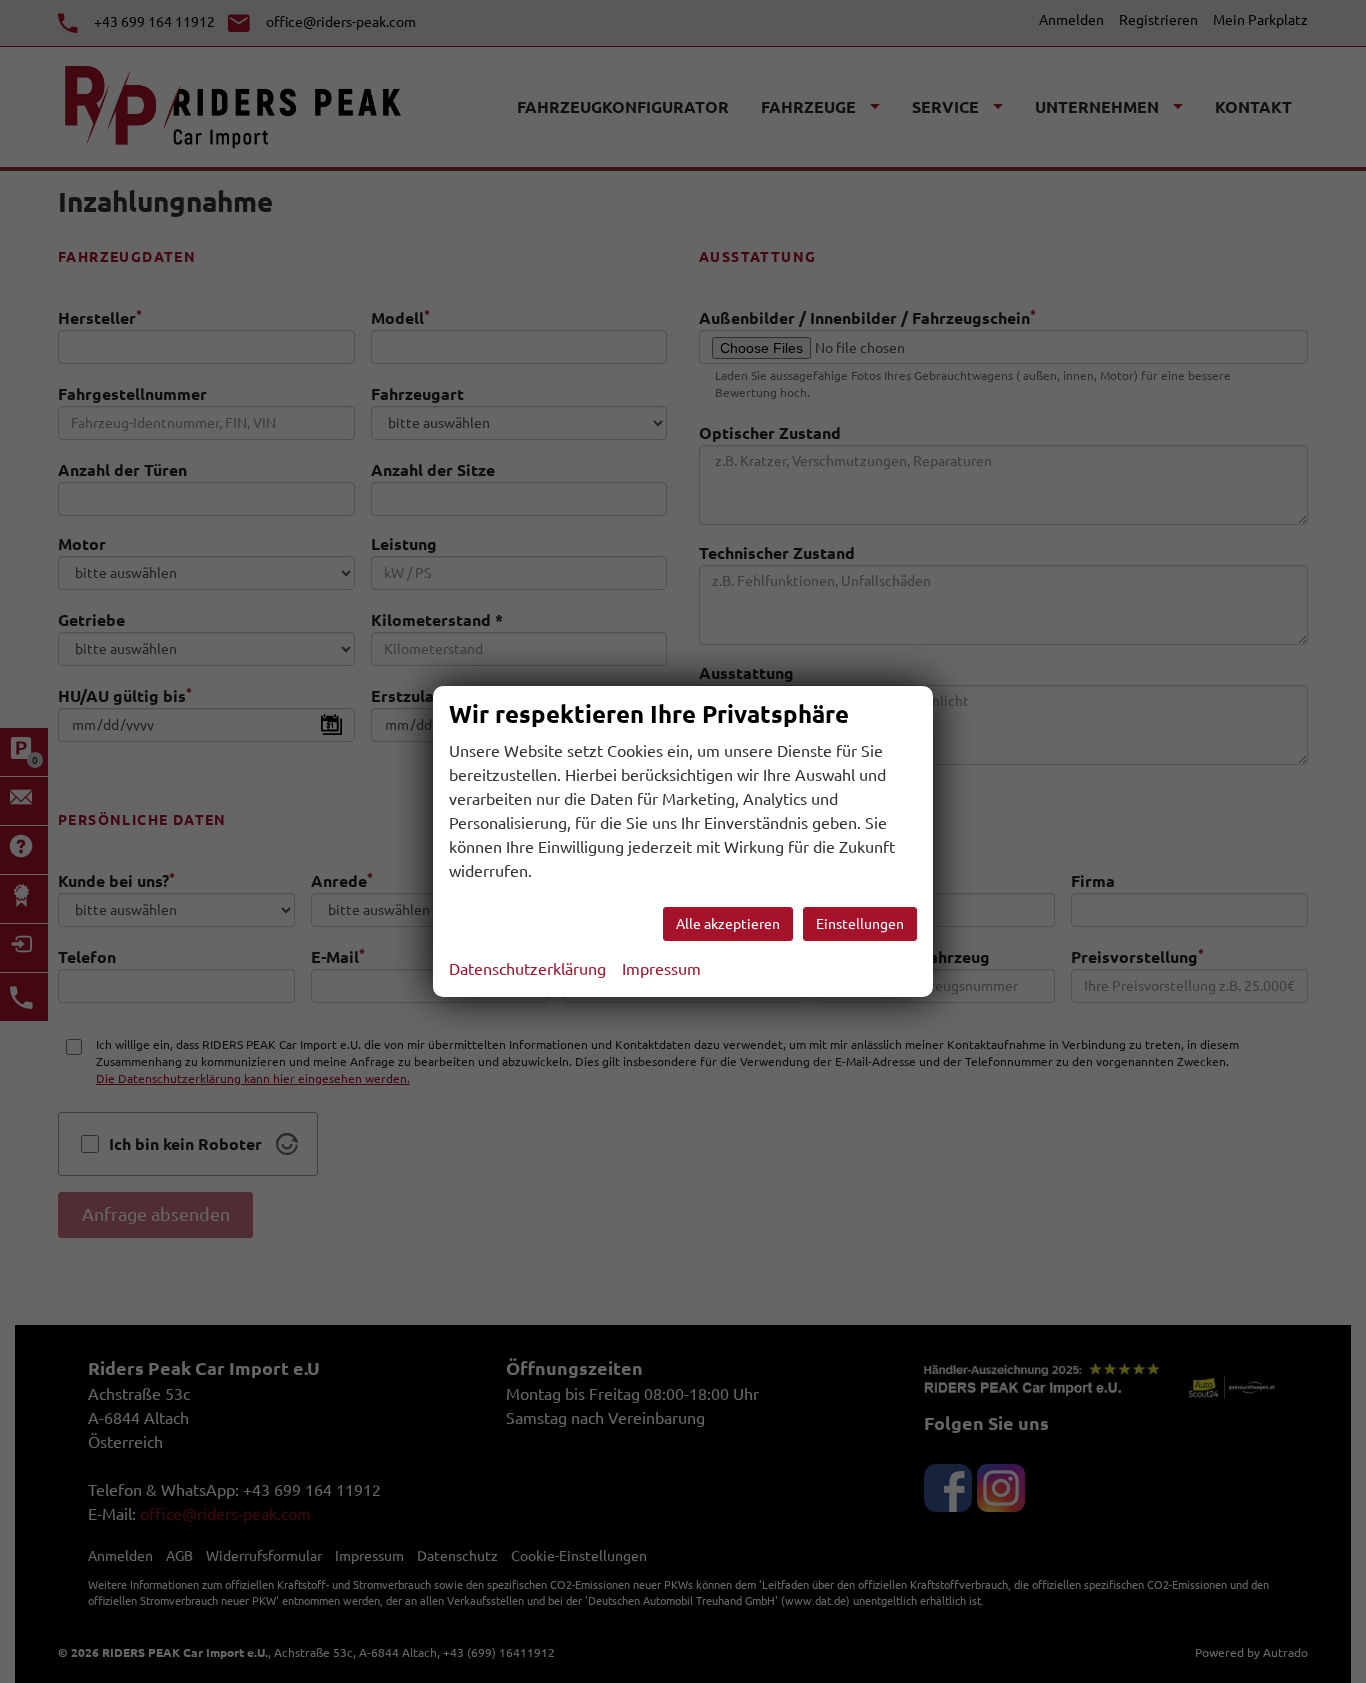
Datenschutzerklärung (527, 969)
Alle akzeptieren (728, 924)
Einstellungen (860, 924)
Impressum (661, 969)
